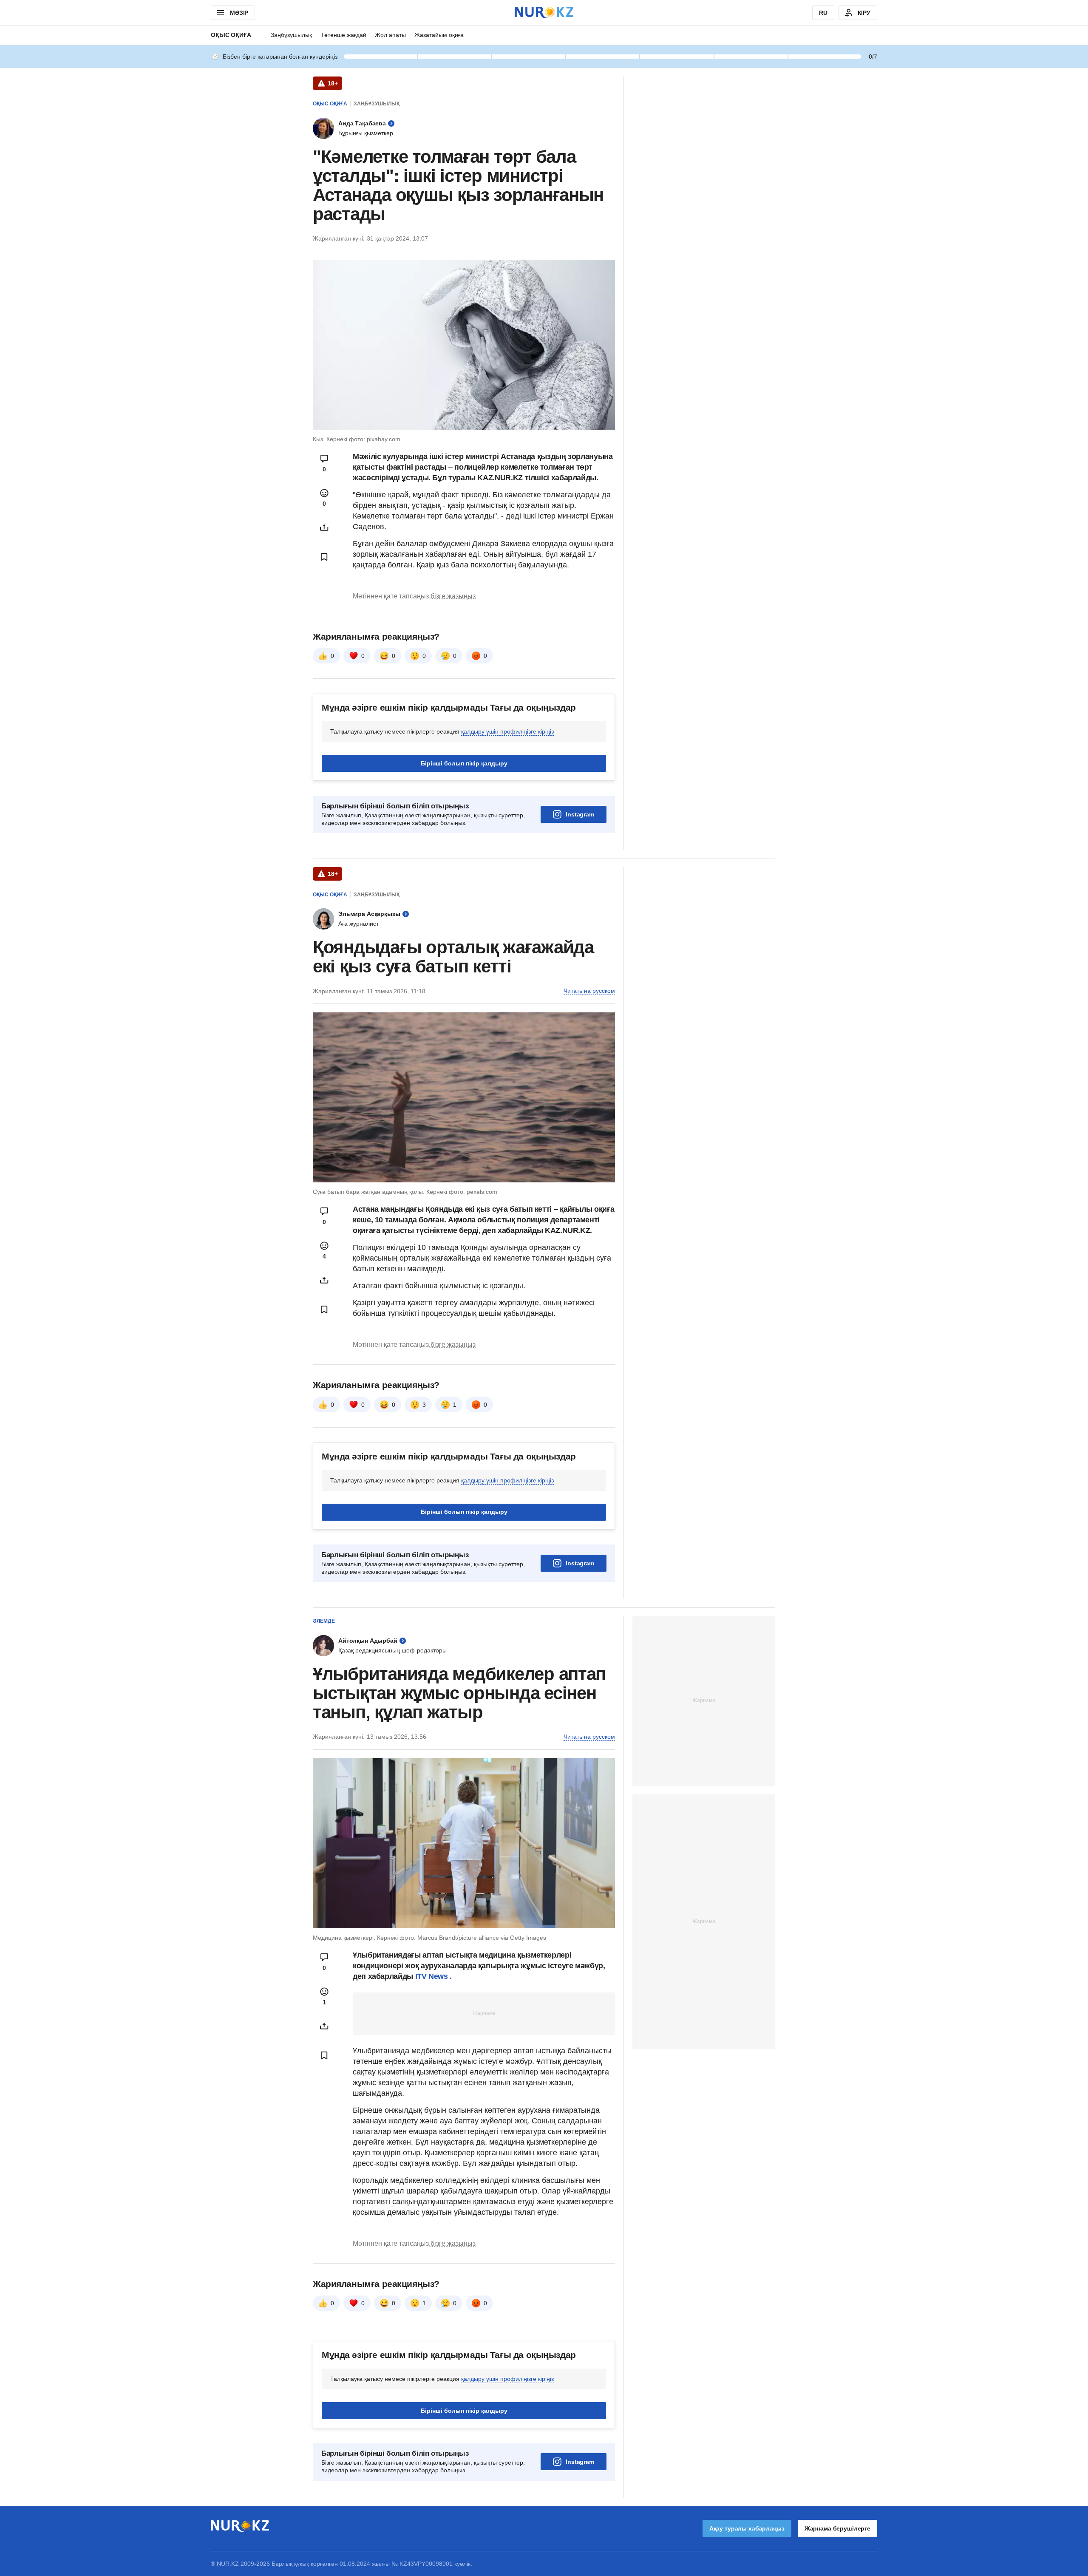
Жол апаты (390, 35)
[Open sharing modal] (324, 527)
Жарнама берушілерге (837, 2528)
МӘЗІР (239, 13)
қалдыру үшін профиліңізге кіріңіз (507, 731)
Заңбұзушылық (291, 35)
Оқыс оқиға (231, 35)
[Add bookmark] (324, 557)
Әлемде (324, 1621)
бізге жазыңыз (453, 596)
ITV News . (433, 1976)
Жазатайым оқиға (439, 35)
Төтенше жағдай (343, 35)
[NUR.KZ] (544, 13)
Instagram (580, 814)
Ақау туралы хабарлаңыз (747, 2528)
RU (823, 13)
